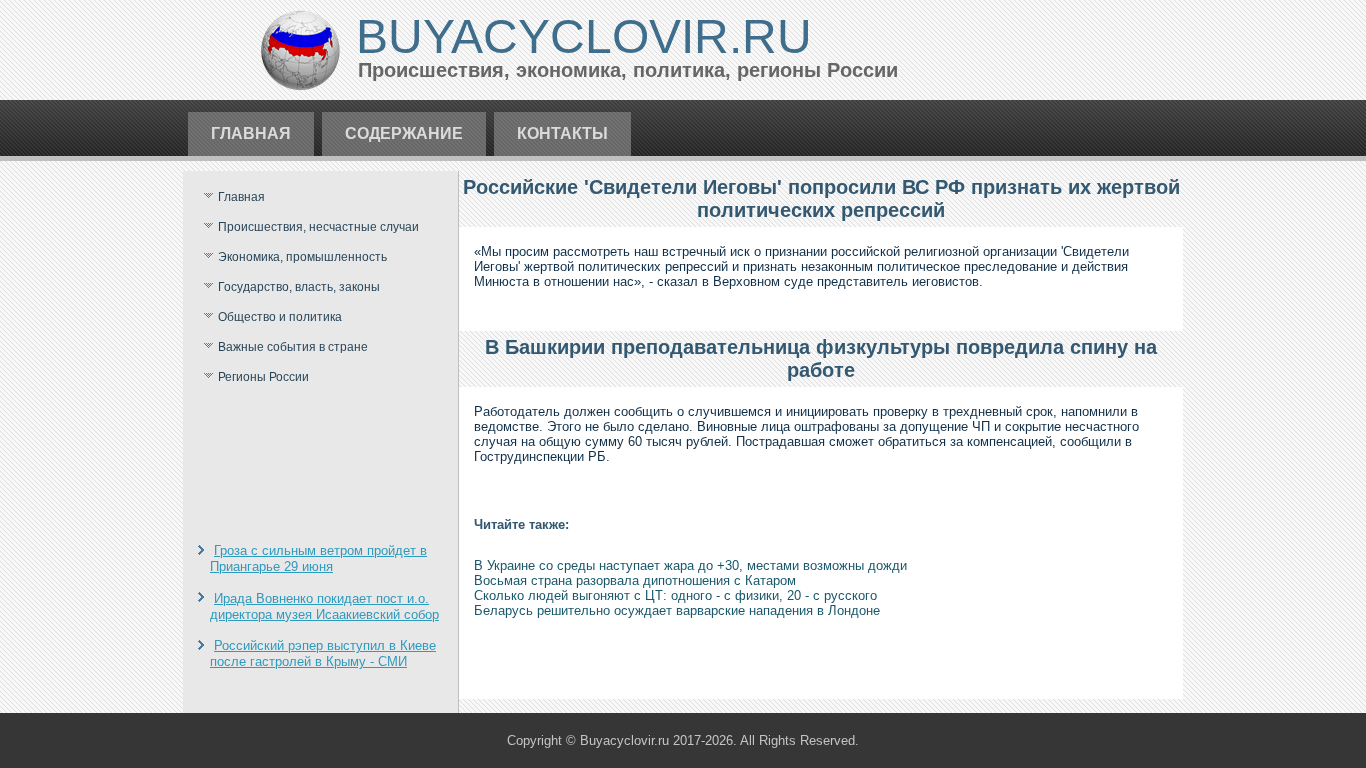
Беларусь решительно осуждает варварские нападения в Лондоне (677, 610)
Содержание (404, 133)
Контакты (562, 133)
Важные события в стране (293, 347)
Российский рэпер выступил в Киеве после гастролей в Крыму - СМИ (323, 653)
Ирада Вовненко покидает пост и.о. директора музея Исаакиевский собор (324, 606)
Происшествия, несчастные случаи (318, 227)
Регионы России (263, 377)
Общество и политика (280, 317)
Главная (251, 133)
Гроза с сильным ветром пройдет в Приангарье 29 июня (318, 558)
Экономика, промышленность (302, 257)
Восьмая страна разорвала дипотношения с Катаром (635, 580)
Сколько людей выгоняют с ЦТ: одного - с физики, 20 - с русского (675, 595)
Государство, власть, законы (299, 287)
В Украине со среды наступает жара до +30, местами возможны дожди (690, 565)
